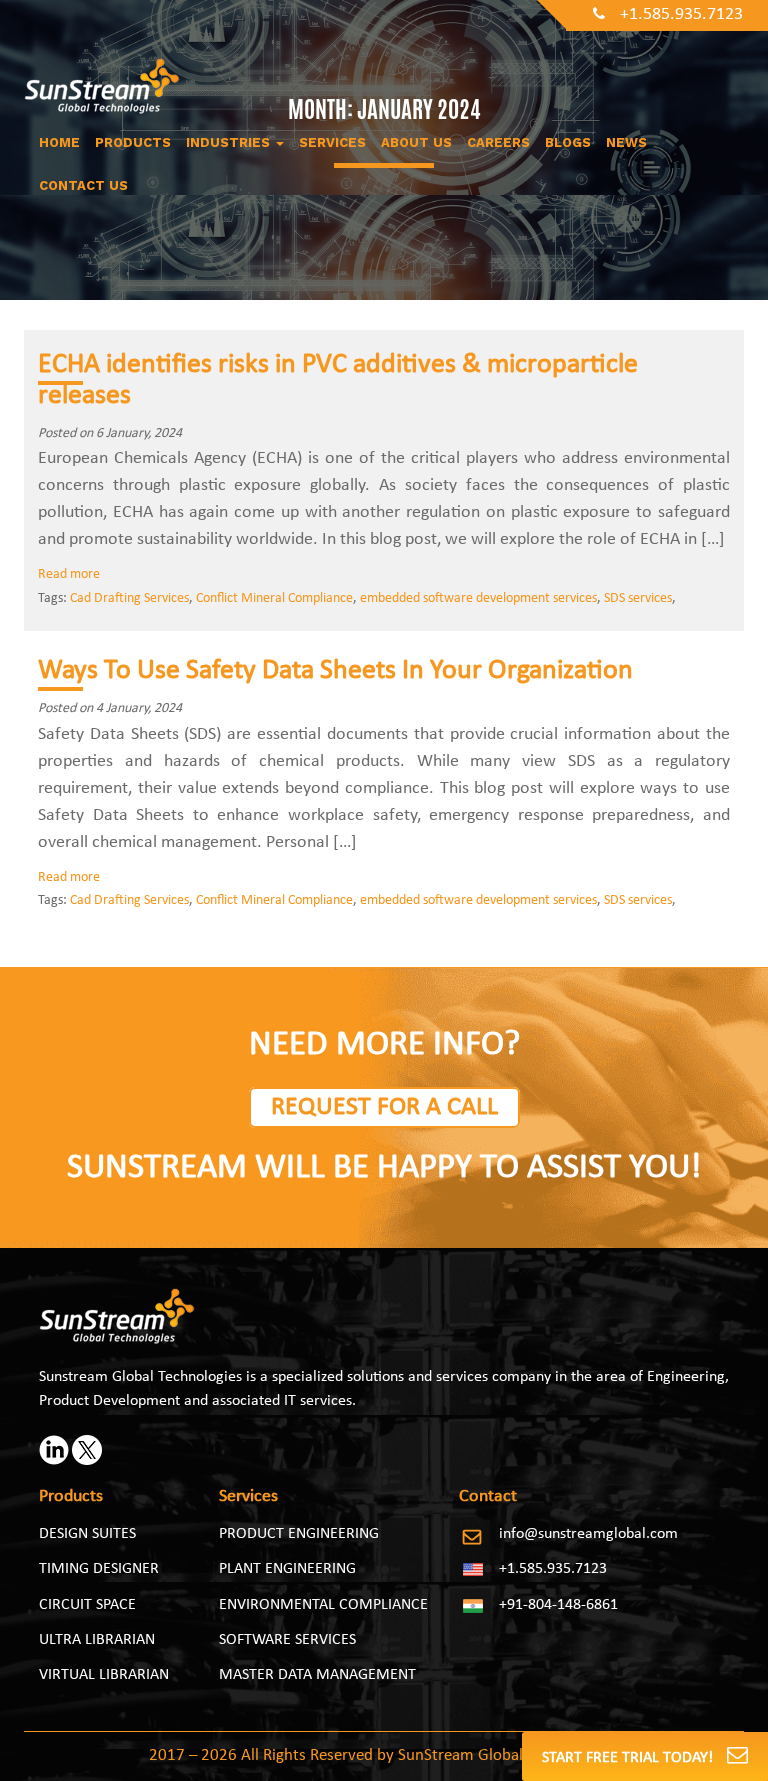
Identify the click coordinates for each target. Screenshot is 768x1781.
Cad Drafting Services (129, 598)
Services (332, 142)
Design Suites (87, 1534)
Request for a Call (384, 1107)
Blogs (568, 142)
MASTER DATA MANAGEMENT (317, 1675)
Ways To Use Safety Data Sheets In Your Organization (335, 671)
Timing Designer (99, 1569)
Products (133, 142)
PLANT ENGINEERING (287, 1569)
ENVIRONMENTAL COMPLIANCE (323, 1605)
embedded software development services (478, 598)
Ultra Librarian (97, 1640)
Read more (69, 574)
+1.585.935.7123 (681, 14)
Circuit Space (87, 1605)
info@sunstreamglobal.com (588, 1534)
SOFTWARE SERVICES (287, 1640)
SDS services (638, 598)
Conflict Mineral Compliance (274, 598)
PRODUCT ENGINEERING (299, 1534)
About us (416, 142)
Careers (498, 142)
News (626, 142)
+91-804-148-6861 (558, 1605)
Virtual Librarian (104, 1675)
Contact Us (83, 185)
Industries (230, 142)
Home (59, 142)
